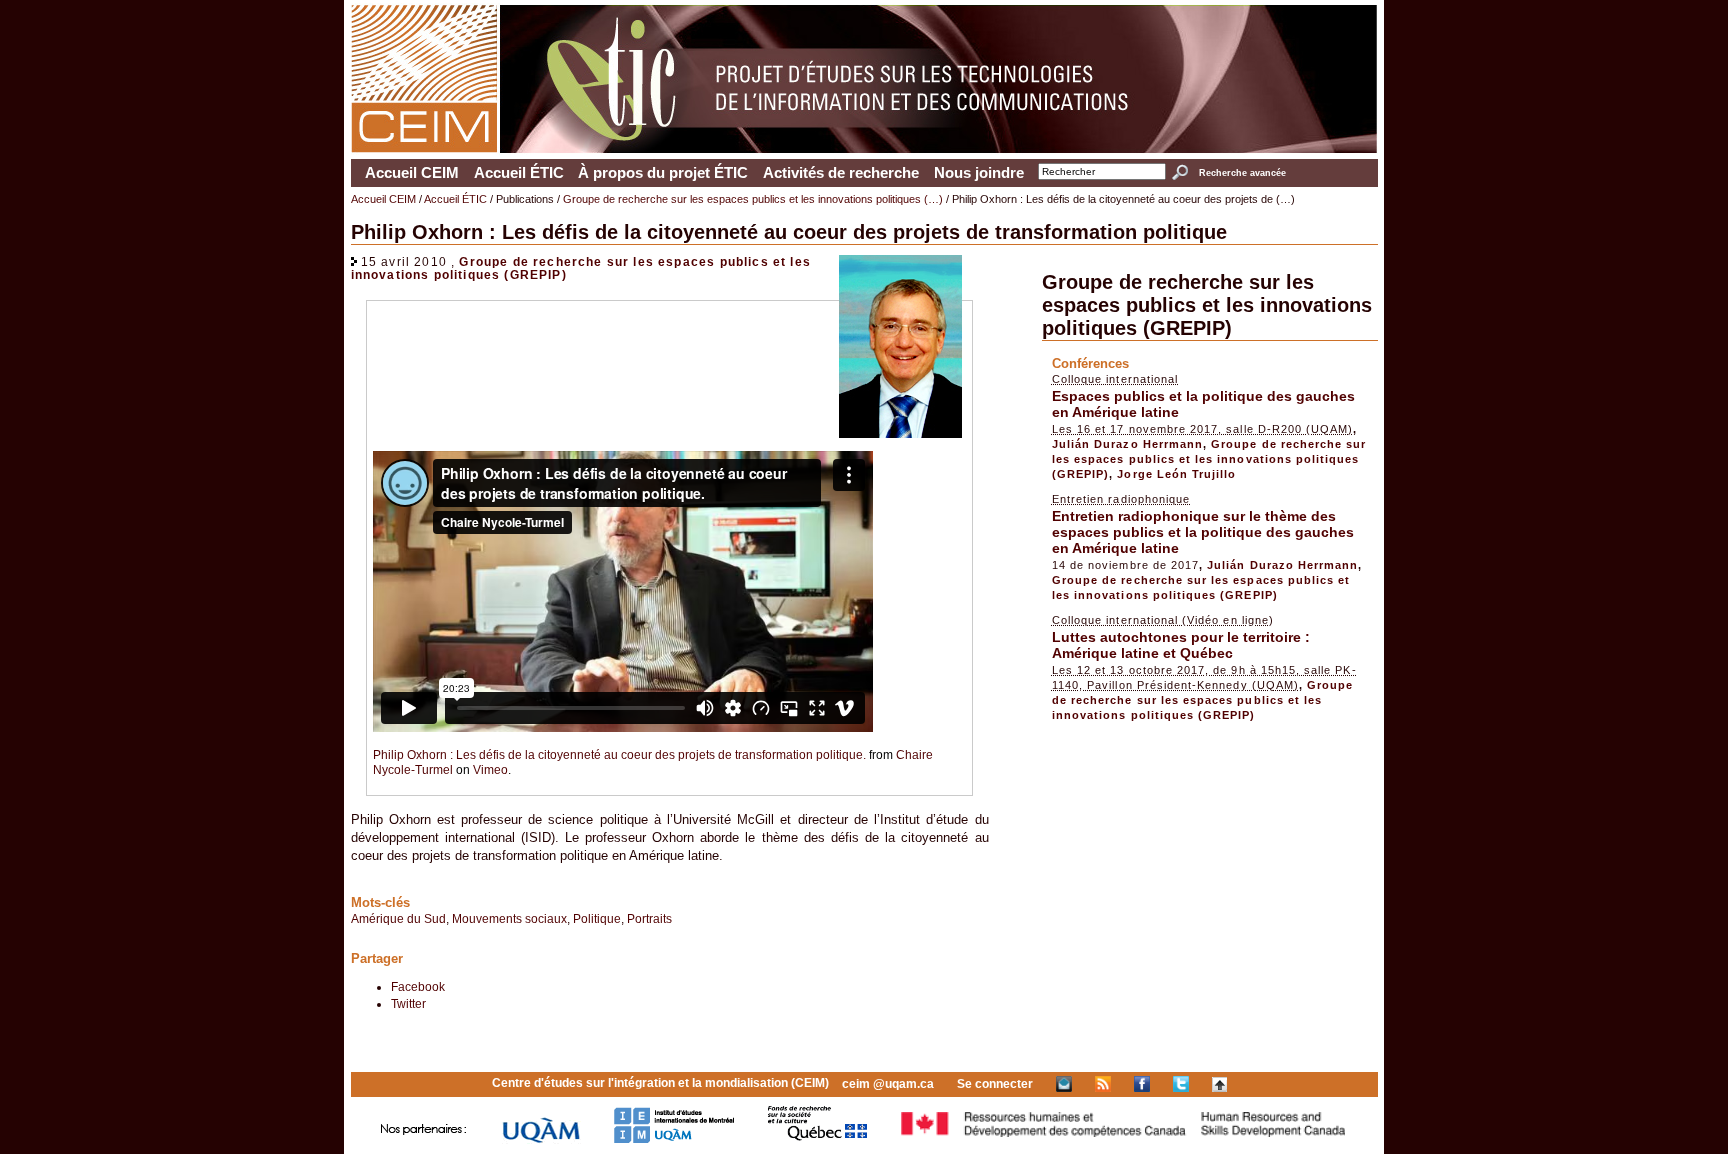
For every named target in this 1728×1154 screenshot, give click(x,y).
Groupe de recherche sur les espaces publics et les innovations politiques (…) (753, 199)
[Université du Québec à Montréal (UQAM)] (541, 1139)
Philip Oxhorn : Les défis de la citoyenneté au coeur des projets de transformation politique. (619, 754)
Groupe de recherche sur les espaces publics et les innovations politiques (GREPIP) (1207, 305)
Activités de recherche (841, 173)
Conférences (1090, 363)
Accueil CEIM (412, 173)
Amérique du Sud (398, 918)
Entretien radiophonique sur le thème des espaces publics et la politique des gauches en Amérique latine (1203, 532)
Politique (597, 918)
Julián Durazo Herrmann (1127, 444)
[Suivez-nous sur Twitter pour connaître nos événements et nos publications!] (1181, 1084)
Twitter (408, 1003)
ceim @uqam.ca (888, 1084)
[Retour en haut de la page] (1219, 1084)
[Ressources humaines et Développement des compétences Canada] (1124, 1139)
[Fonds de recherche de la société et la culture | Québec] (817, 1139)
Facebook (418, 986)
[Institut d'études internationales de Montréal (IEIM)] (674, 1139)
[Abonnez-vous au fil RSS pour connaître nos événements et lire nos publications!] (1103, 1084)
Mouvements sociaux (509, 918)
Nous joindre (979, 173)
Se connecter (995, 1084)
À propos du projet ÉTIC (663, 173)
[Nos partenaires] (424, 1139)
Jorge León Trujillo (1176, 474)
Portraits (649, 918)
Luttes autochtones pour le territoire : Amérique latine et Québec (1181, 645)
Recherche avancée (1242, 173)
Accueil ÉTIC (519, 173)
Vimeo (490, 769)
